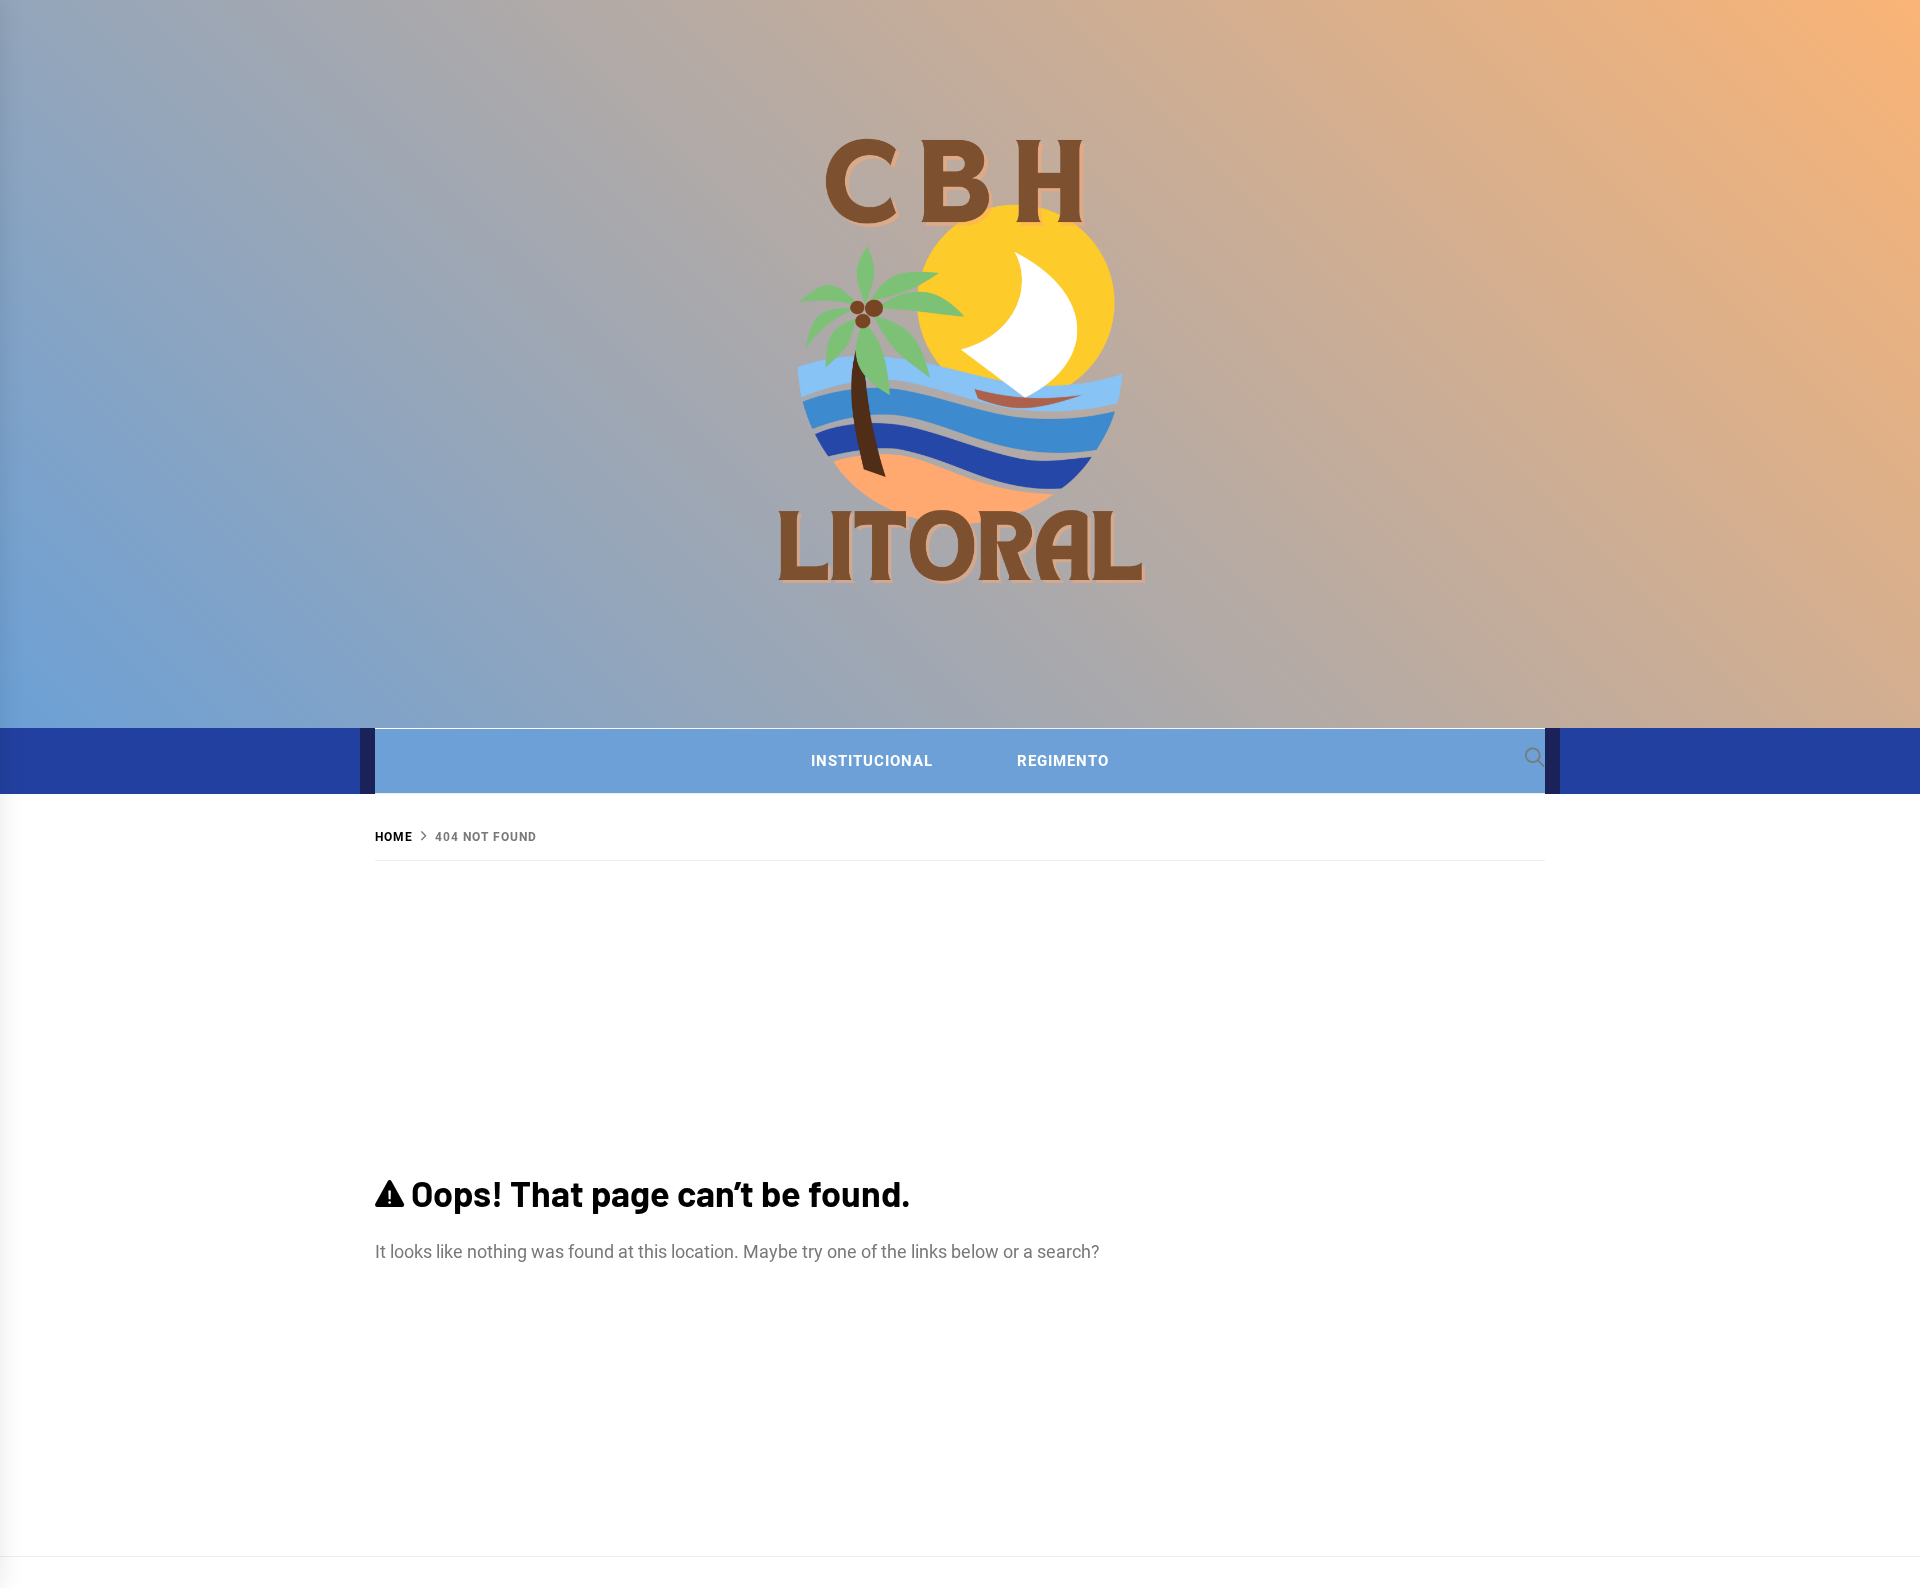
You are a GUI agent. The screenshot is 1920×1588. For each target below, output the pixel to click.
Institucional (872, 761)
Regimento (1063, 761)
